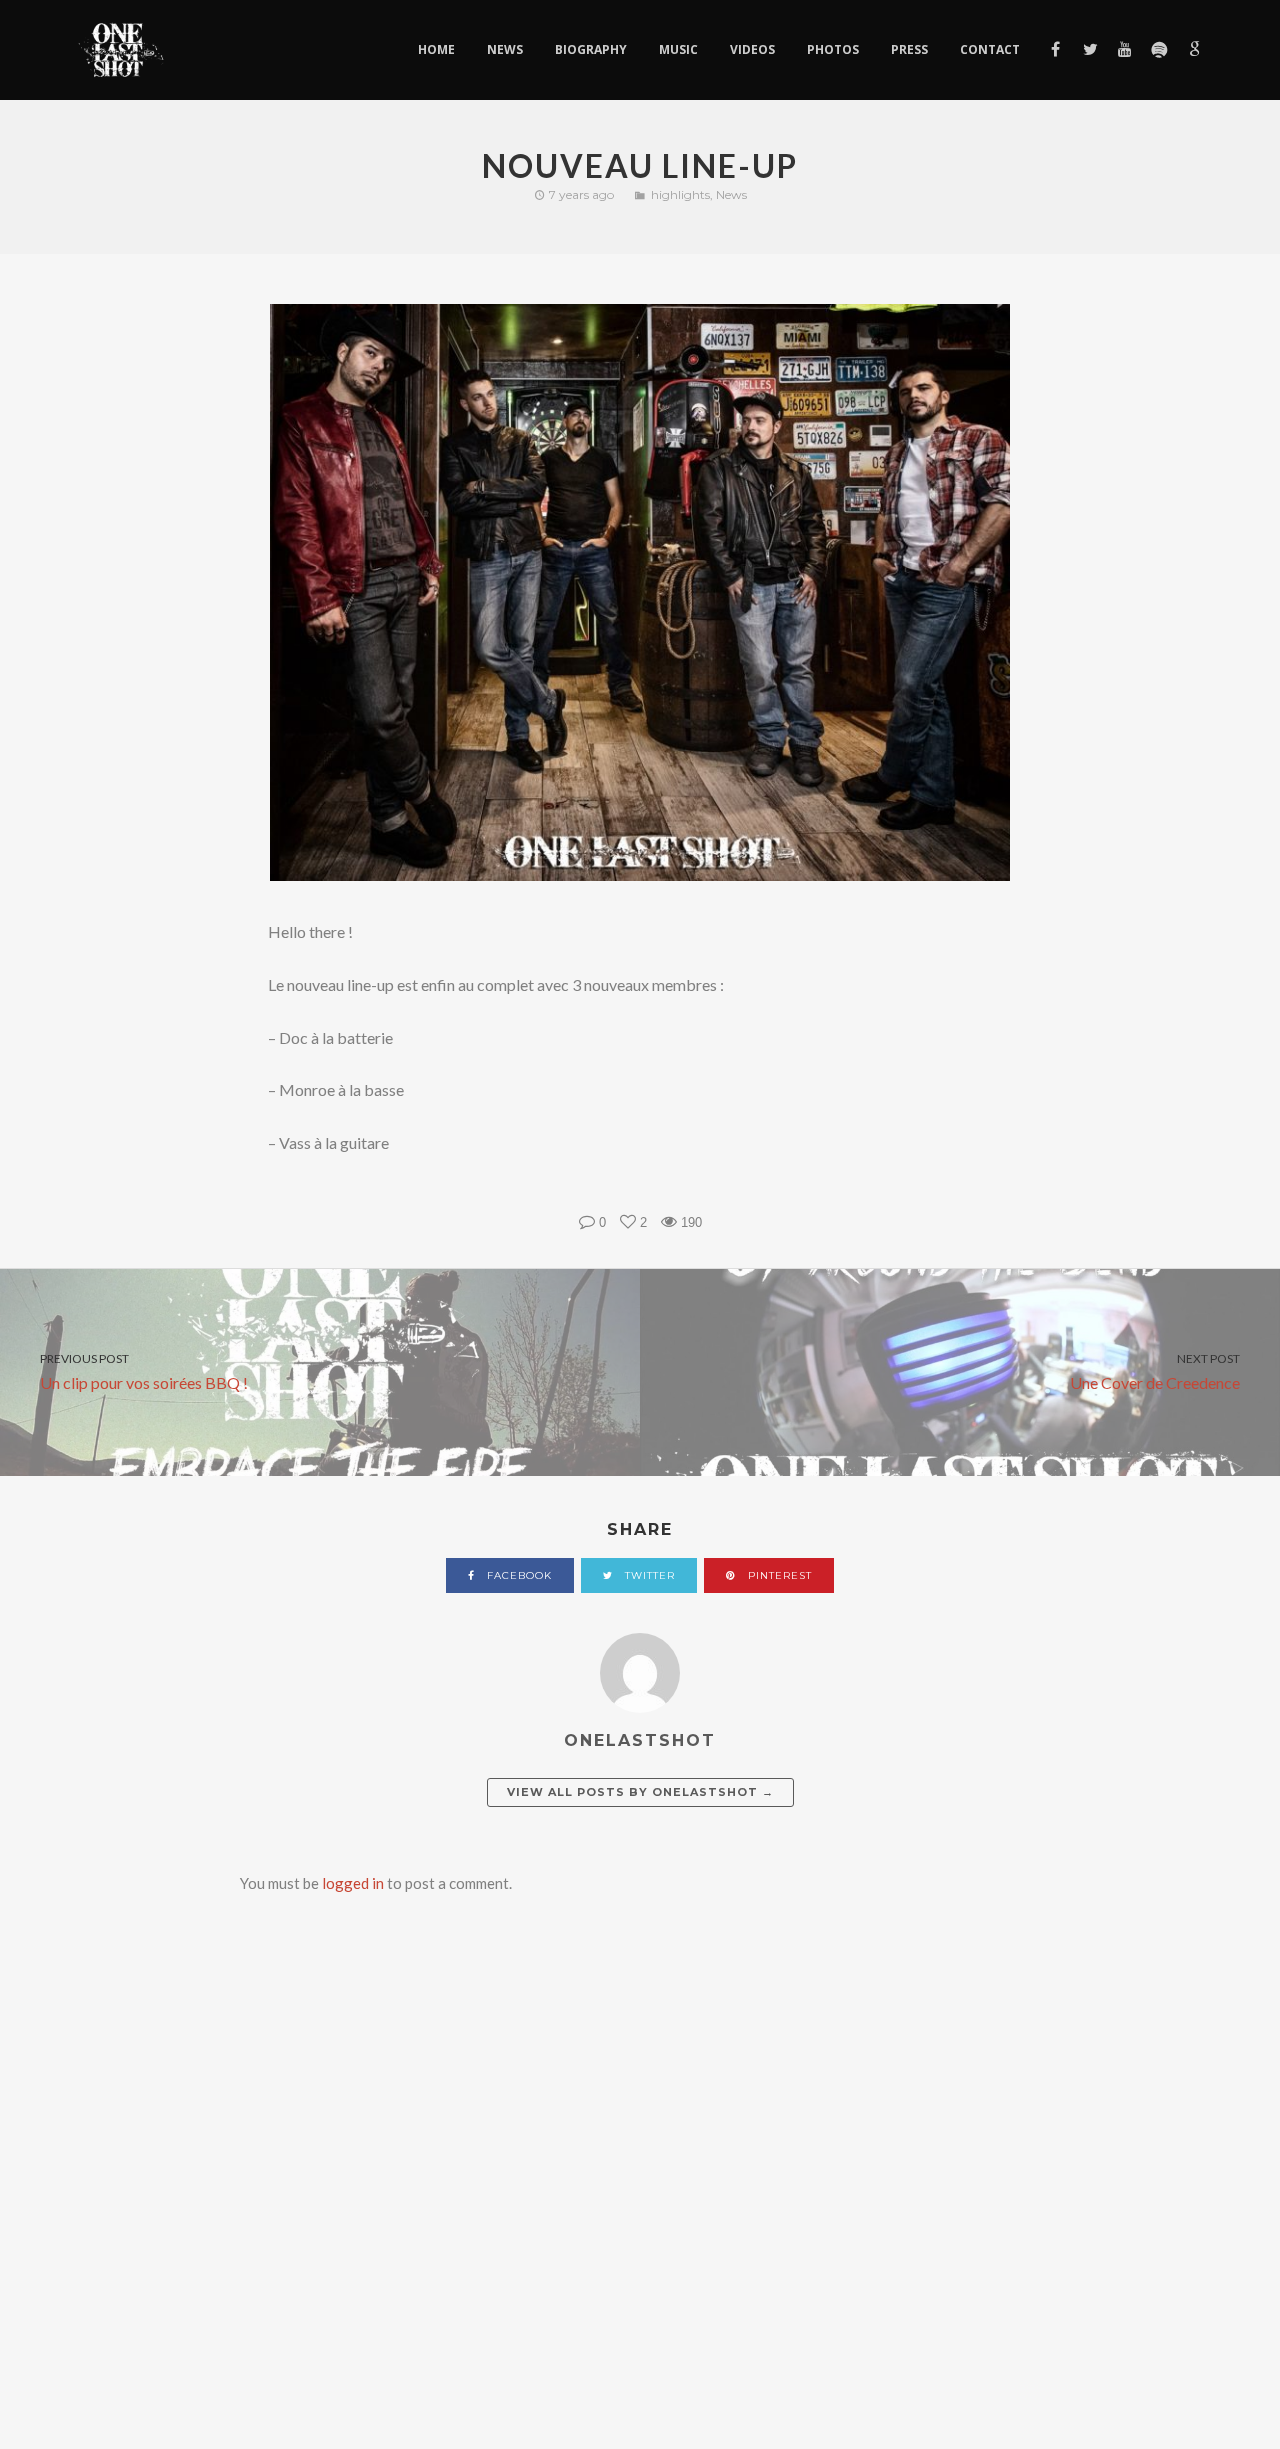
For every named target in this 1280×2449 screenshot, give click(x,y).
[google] (1192, 50)
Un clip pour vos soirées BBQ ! (144, 1371)
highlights (680, 194)
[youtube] (1123, 50)
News (731, 194)
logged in (353, 1883)
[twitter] (1089, 50)
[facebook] (1054, 50)
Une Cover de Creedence (1155, 1371)
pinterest (778, 1575)
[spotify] (1158, 50)
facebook (517, 1575)
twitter (648, 1575)
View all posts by (640, 1792)
